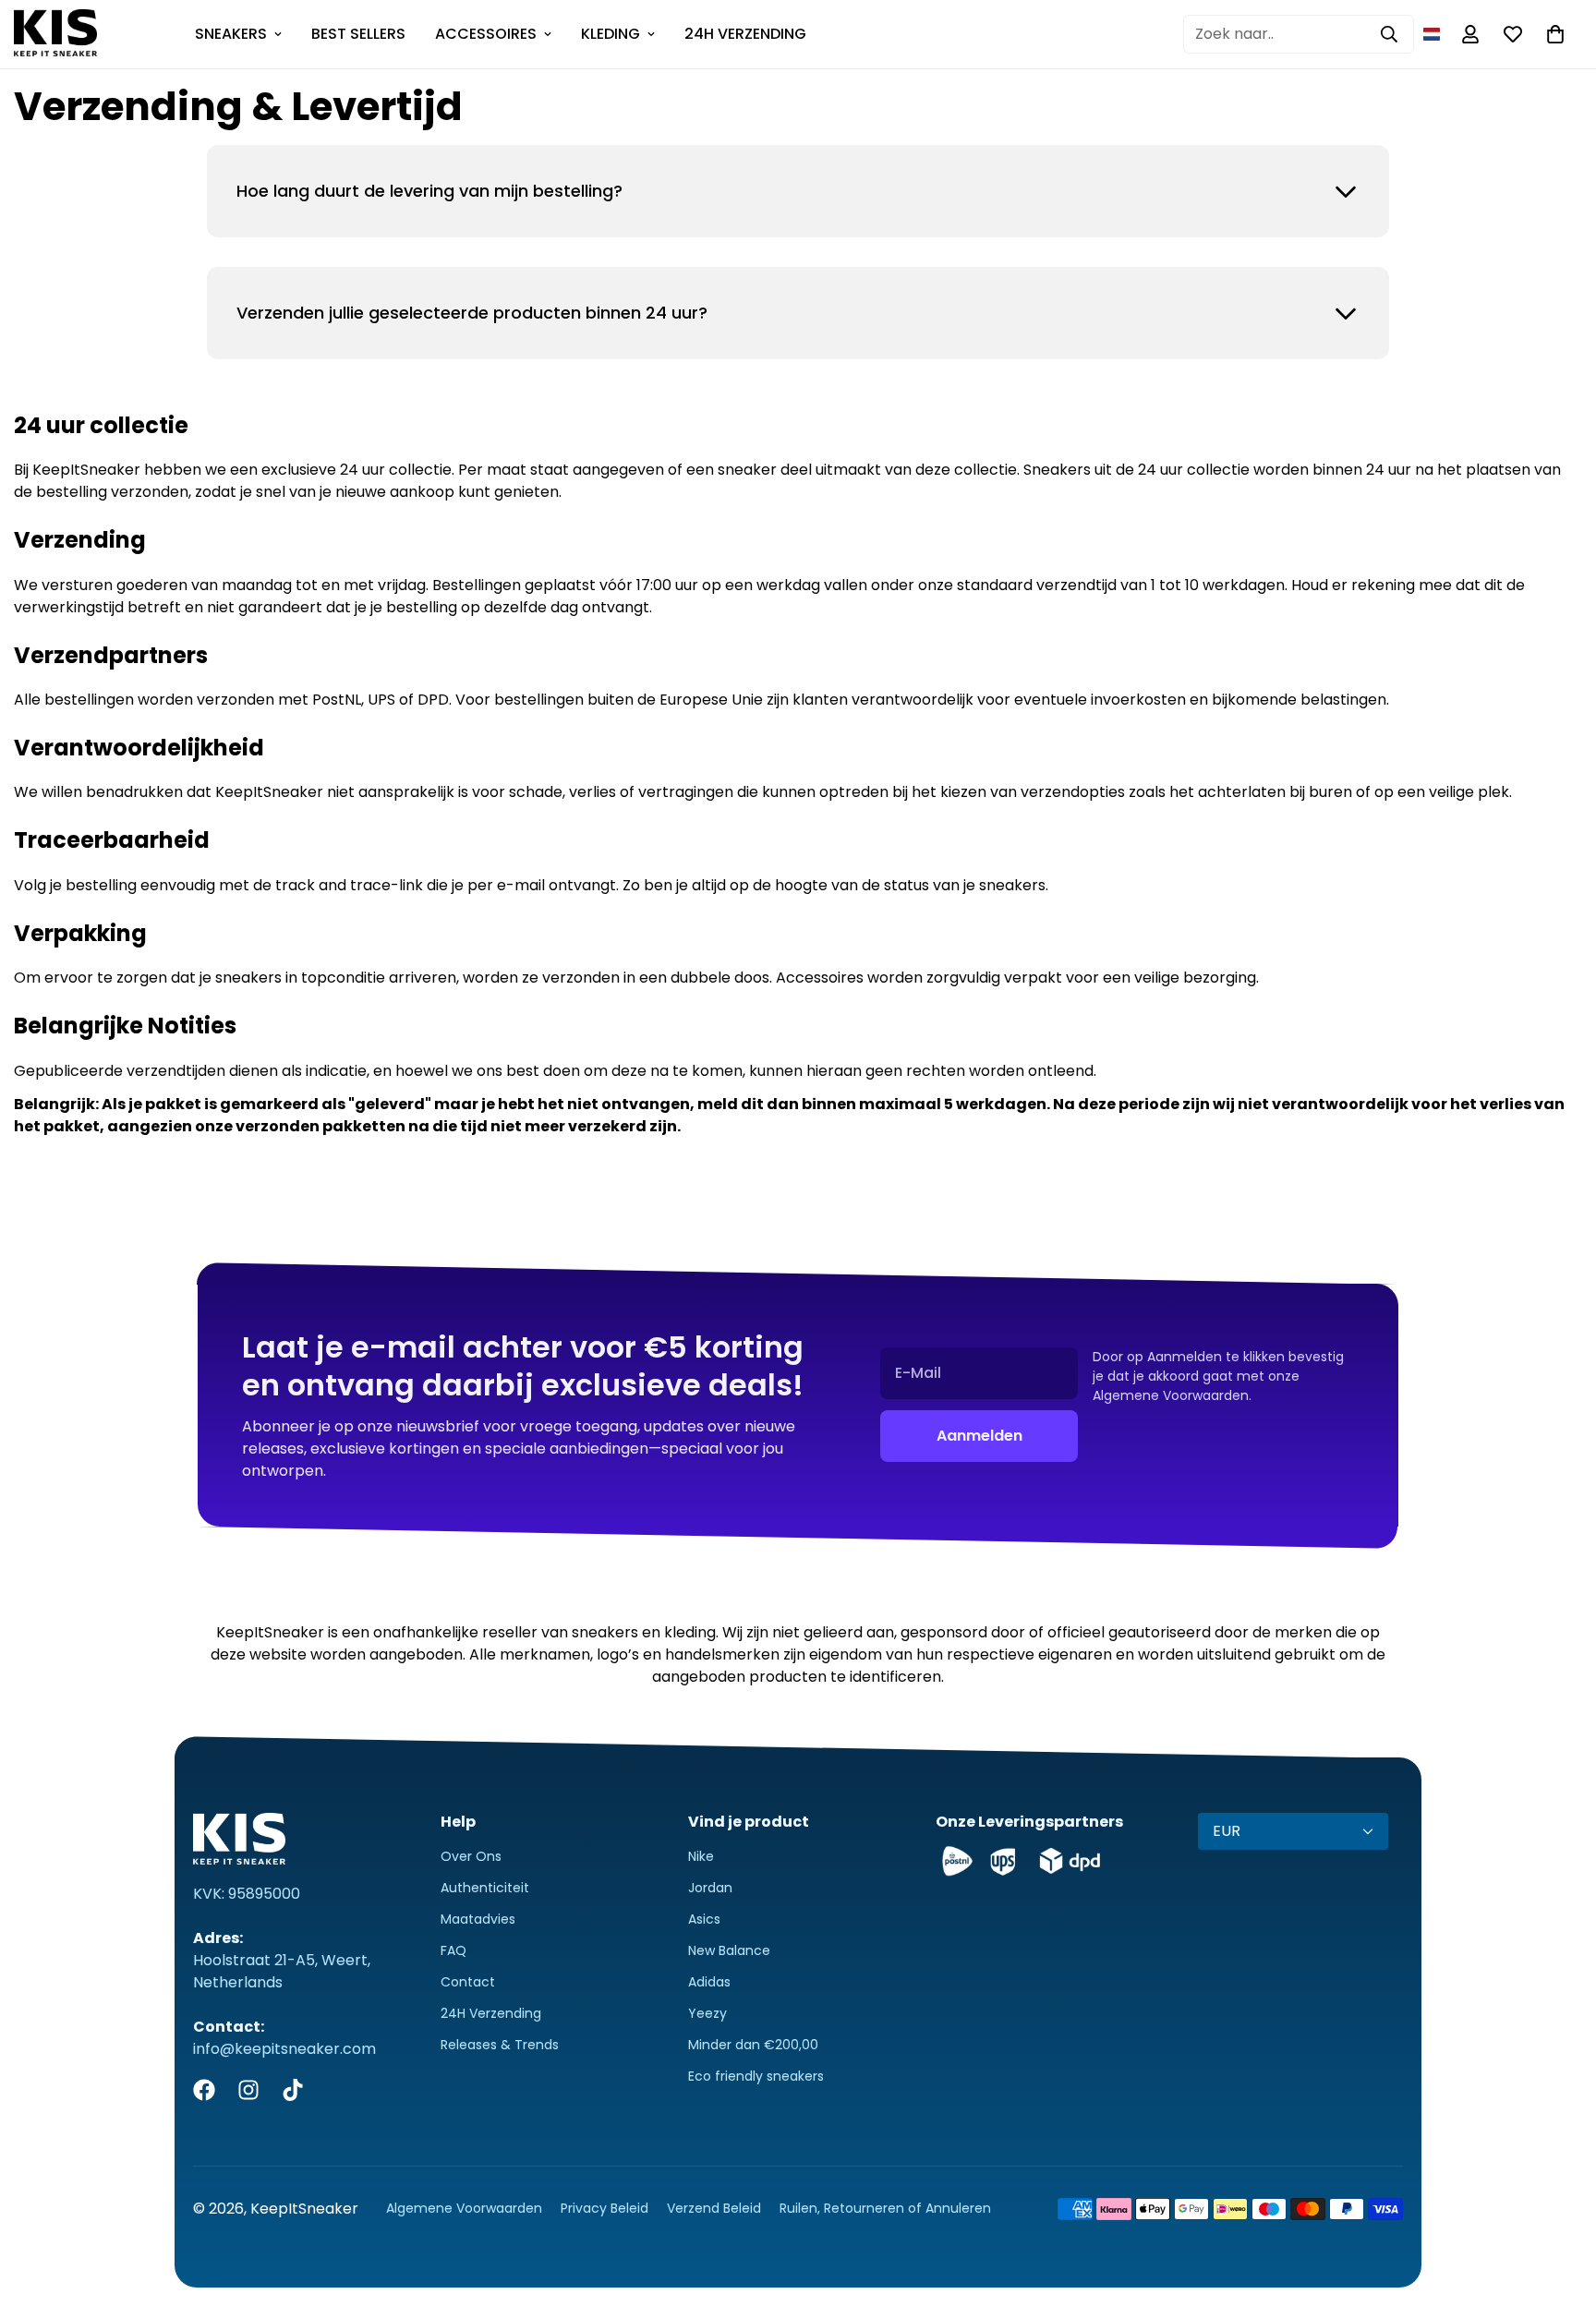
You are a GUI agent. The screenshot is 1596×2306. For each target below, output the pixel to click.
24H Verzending (491, 2013)
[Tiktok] (293, 2090)
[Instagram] (248, 2090)
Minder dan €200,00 (753, 2045)
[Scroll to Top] (1560, 2205)
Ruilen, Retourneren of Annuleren (885, 2208)
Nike (701, 1856)
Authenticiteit (485, 1888)
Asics (704, 1919)
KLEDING (611, 34)
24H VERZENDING (745, 34)
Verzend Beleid (714, 2208)
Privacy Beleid (605, 2208)
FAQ (453, 1950)
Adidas (709, 1982)
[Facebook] (204, 2090)
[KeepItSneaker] (55, 34)
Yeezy (707, 2013)
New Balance (729, 1950)
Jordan (710, 1888)
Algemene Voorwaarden (464, 2208)
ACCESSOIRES (486, 34)
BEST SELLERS (358, 34)
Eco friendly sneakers (756, 2076)
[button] (1432, 34)
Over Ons (471, 1856)
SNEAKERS (231, 34)
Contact (468, 1982)
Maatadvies (478, 1919)
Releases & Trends (500, 2045)
